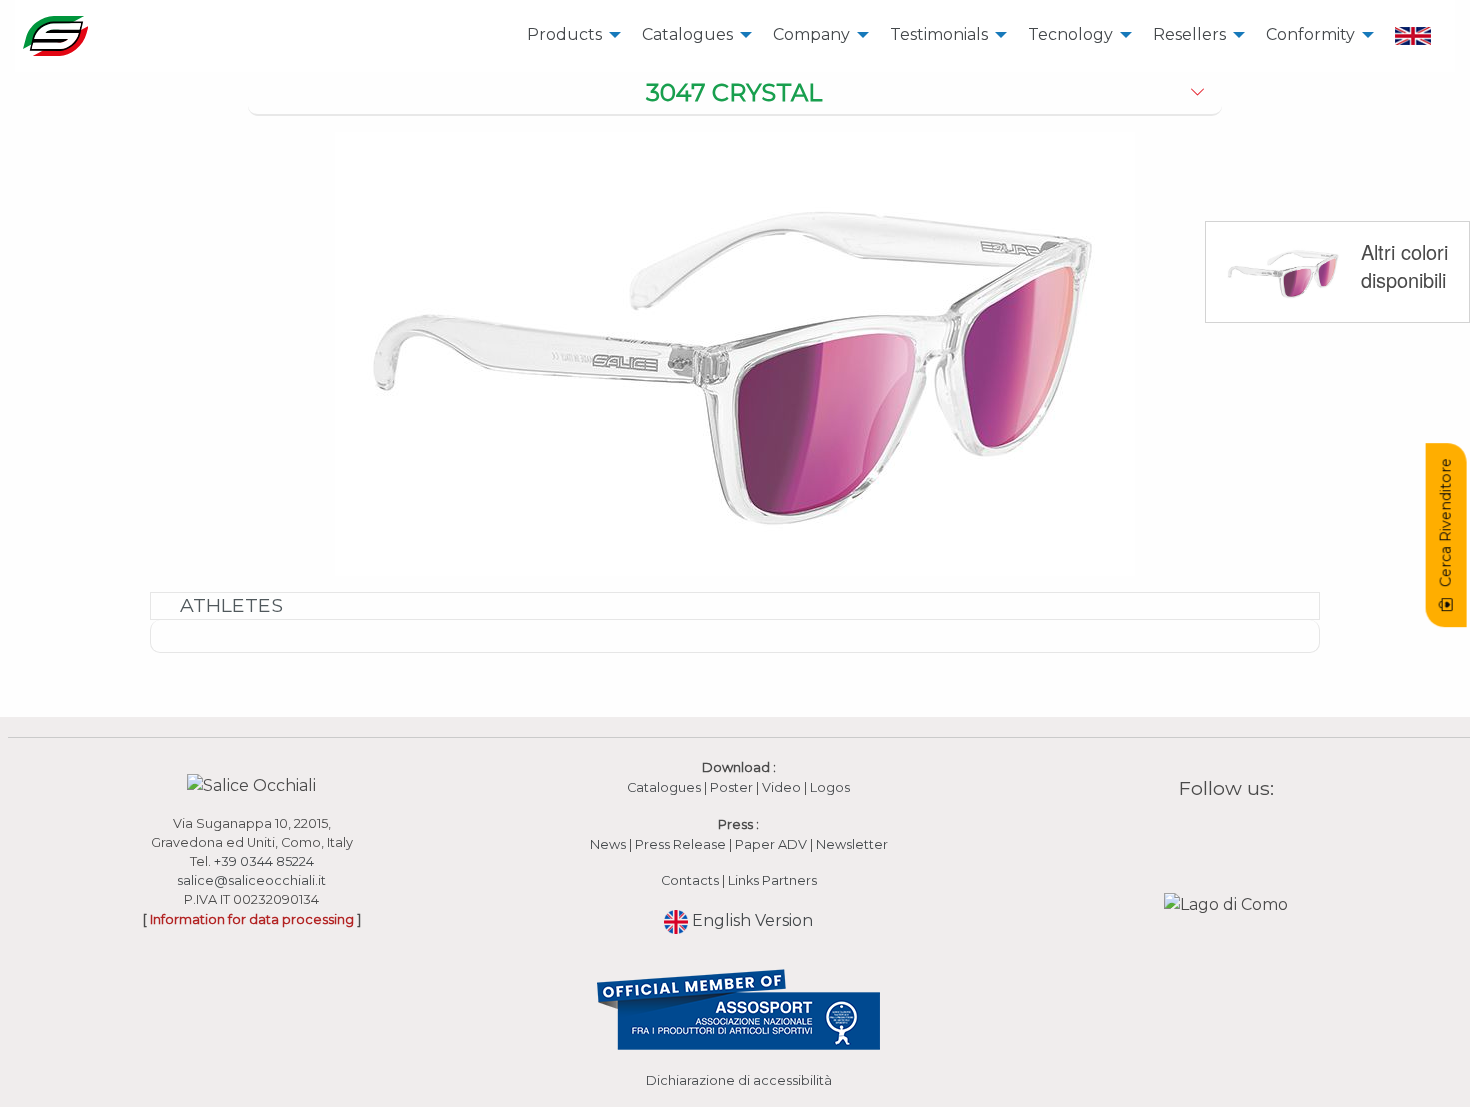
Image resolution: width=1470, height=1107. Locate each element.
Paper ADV (771, 844)
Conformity (1310, 34)
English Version (750, 920)
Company (811, 34)
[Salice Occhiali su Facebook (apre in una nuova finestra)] (1188, 834)
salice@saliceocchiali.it (251, 880)
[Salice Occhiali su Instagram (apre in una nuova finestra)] (1214, 834)
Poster (731, 787)
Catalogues (687, 34)
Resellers (1189, 34)
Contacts (690, 880)
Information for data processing (252, 919)
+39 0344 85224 (264, 861)
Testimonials (939, 34)
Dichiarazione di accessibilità (739, 1080)
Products (564, 34)
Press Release (680, 844)
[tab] (735, 94)
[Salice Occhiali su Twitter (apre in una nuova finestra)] (1265, 834)
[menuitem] (568, 36)
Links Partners (772, 880)
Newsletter (852, 844)
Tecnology (1070, 34)
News (608, 844)
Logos (830, 787)
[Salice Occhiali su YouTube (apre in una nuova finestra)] (1239, 834)
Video (783, 787)
